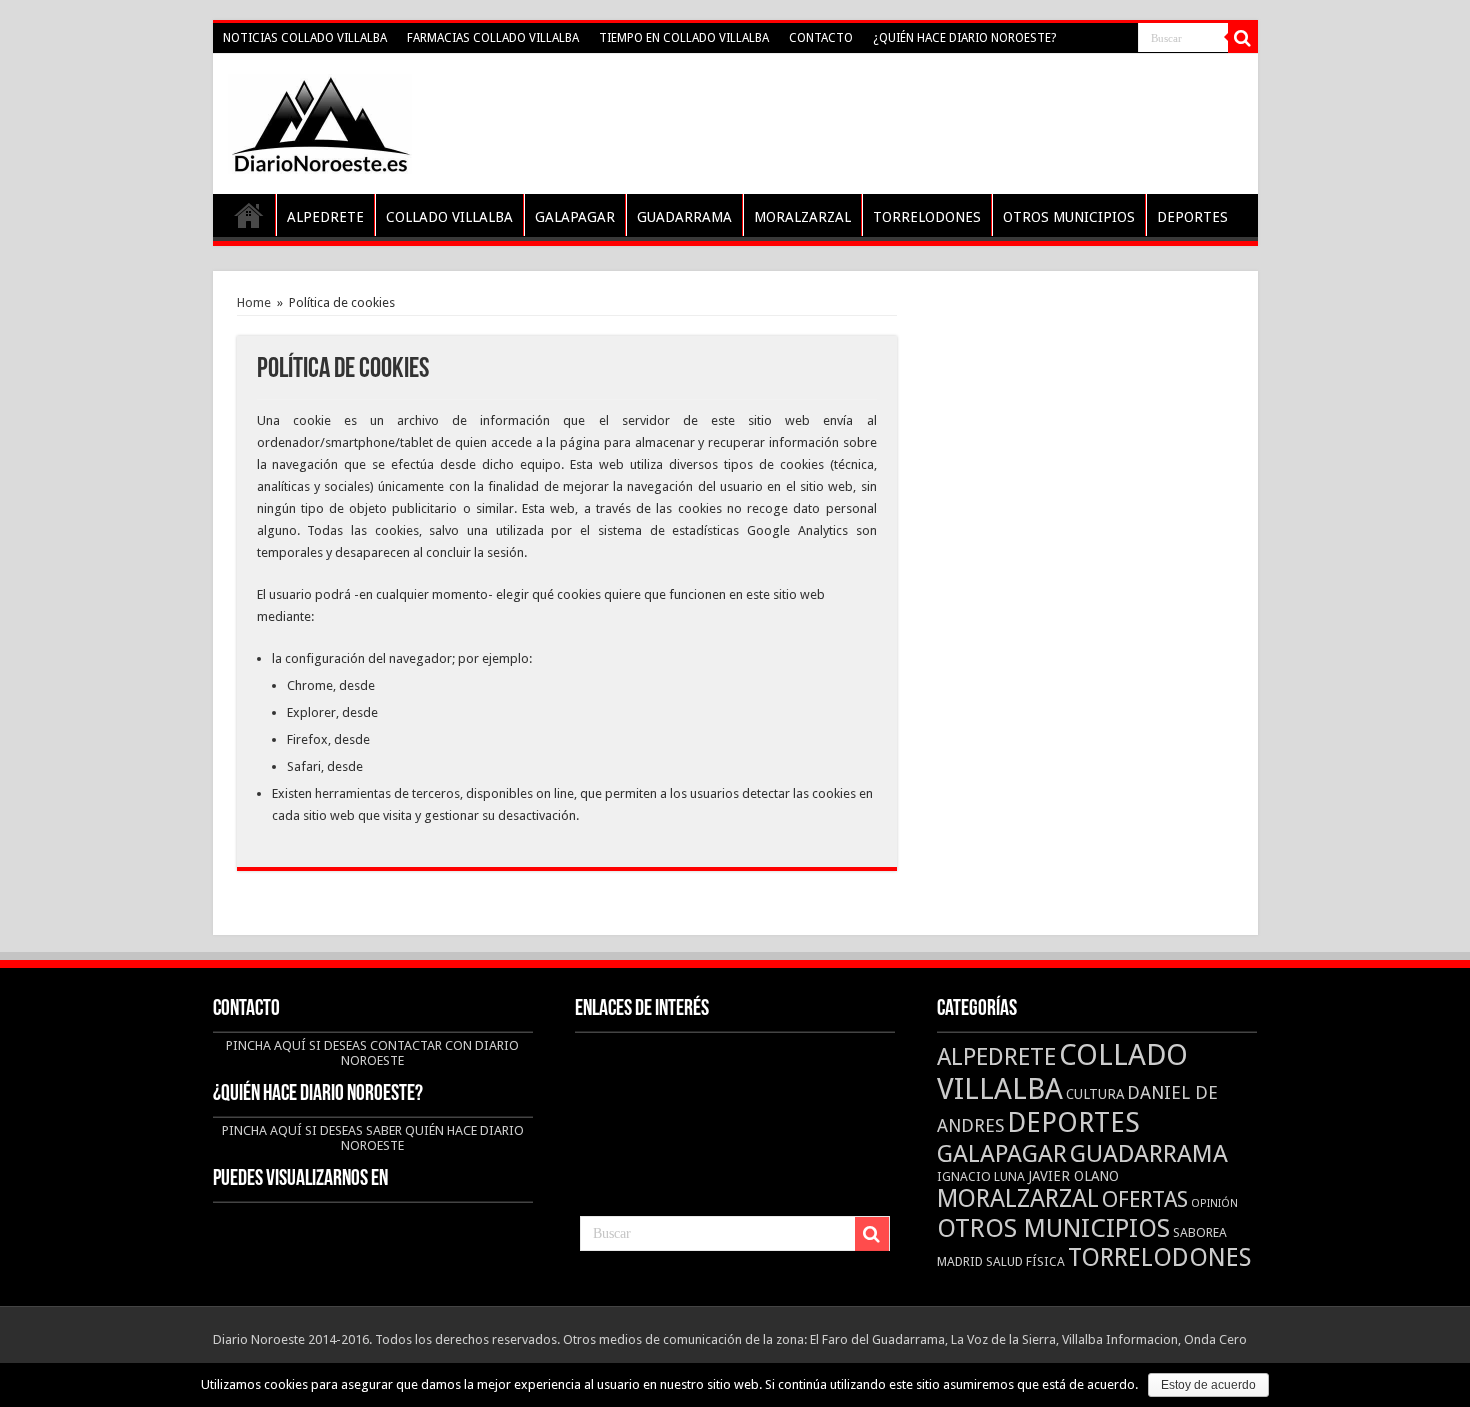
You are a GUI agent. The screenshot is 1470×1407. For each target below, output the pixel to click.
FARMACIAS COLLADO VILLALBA (493, 38)
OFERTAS (1145, 1199)
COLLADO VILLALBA (449, 217)
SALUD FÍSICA (1025, 1261)
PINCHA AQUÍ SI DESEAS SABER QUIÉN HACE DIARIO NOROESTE (373, 1138)
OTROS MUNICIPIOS (1069, 217)
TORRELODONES (927, 217)
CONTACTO (821, 38)
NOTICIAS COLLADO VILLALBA (305, 38)
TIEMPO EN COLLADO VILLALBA (684, 38)
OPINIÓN (1214, 1203)
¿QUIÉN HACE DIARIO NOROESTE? (964, 38)
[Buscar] (1243, 38)
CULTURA (1095, 1094)
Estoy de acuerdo (1208, 1385)
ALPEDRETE (325, 217)
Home (254, 302)
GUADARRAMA (684, 217)
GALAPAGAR (575, 217)
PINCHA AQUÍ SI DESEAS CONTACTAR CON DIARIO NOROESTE (372, 1053)
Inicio (249, 215)
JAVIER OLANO (1073, 1176)
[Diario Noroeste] (320, 120)
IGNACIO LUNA (981, 1176)
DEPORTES (1192, 217)
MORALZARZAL (802, 217)
